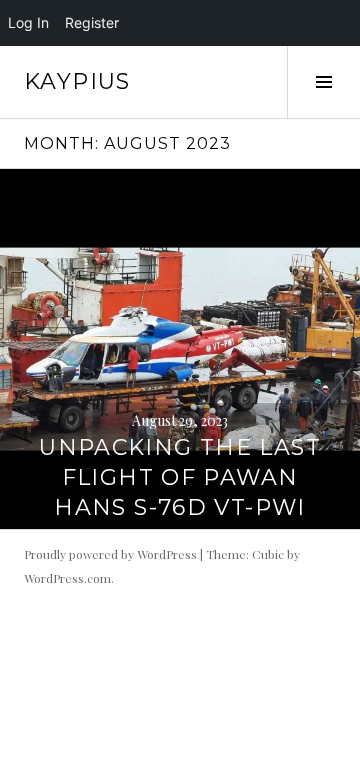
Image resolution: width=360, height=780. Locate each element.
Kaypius (77, 81)
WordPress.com (67, 578)
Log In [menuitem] (28, 22)
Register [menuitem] (92, 22)
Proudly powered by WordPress (110, 554)
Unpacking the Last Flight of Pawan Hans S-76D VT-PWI (180, 477)
